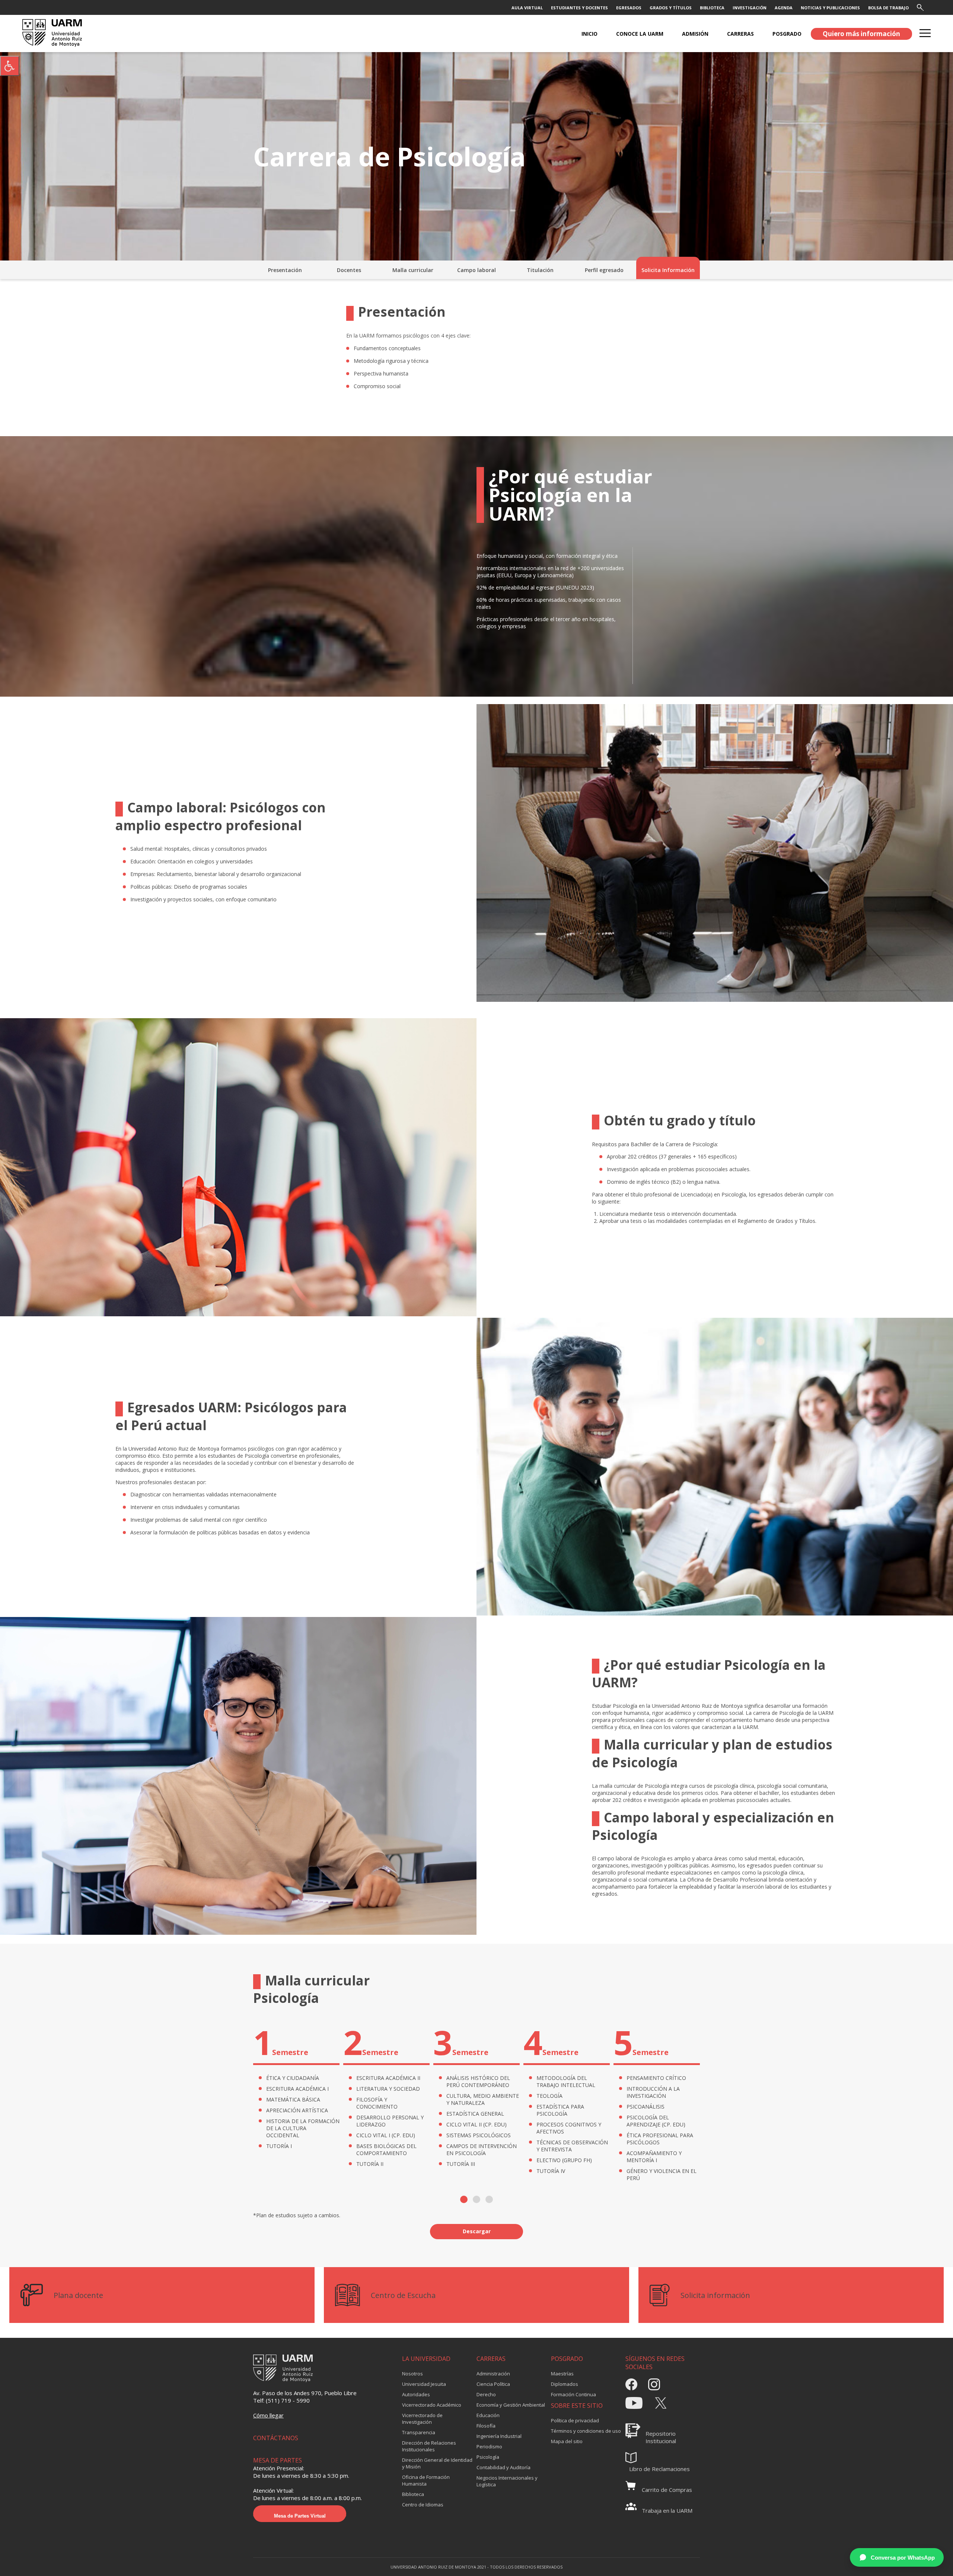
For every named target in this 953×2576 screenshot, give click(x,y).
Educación (488, 2415)
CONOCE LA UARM (640, 34)
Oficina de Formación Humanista (426, 2480)
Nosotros (412, 2374)
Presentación (285, 270)
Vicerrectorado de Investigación (422, 2419)
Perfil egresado (604, 270)
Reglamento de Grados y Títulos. (777, 1221)
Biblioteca (413, 2494)
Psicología (488, 2457)
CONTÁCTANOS (276, 2438)
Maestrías (562, 2374)
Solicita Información (668, 270)
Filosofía (486, 2426)
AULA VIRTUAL (527, 8)
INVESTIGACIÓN (750, 8)
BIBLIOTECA (712, 8)
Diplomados (565, 2384)
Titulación (540, 270)
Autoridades (416, 2394)
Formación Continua (573, 2394)
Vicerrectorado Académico (432, 2405)
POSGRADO (787, 34)
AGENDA (784, 8)
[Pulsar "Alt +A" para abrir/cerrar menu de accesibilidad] (10, 66)
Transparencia (419, 2432)
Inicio (589, 34)
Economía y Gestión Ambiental (511, 2405)
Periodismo (489, 2446)
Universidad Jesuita (424, 2384)
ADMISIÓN (695, 34)
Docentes (349, 270)
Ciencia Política (493, 2384)
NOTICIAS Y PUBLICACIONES (830, 8)
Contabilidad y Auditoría (503, 2467)
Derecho (486, 2394)
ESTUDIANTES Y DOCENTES (579, 8)
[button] (464, 2199)
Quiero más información (861, 34)
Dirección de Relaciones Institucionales (429, 2446)
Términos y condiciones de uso (586, 2431)
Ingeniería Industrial (499, 2436)
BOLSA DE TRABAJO (888, 8)
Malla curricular (413, 270)
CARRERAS (740, 34)
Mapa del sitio (567, 2441)
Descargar (477, 2231)
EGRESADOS (629, 8)
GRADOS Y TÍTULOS (671, 8)
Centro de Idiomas (423, 2505)
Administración (493, 2374)
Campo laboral (476, 270)
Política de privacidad (575, 2420)
